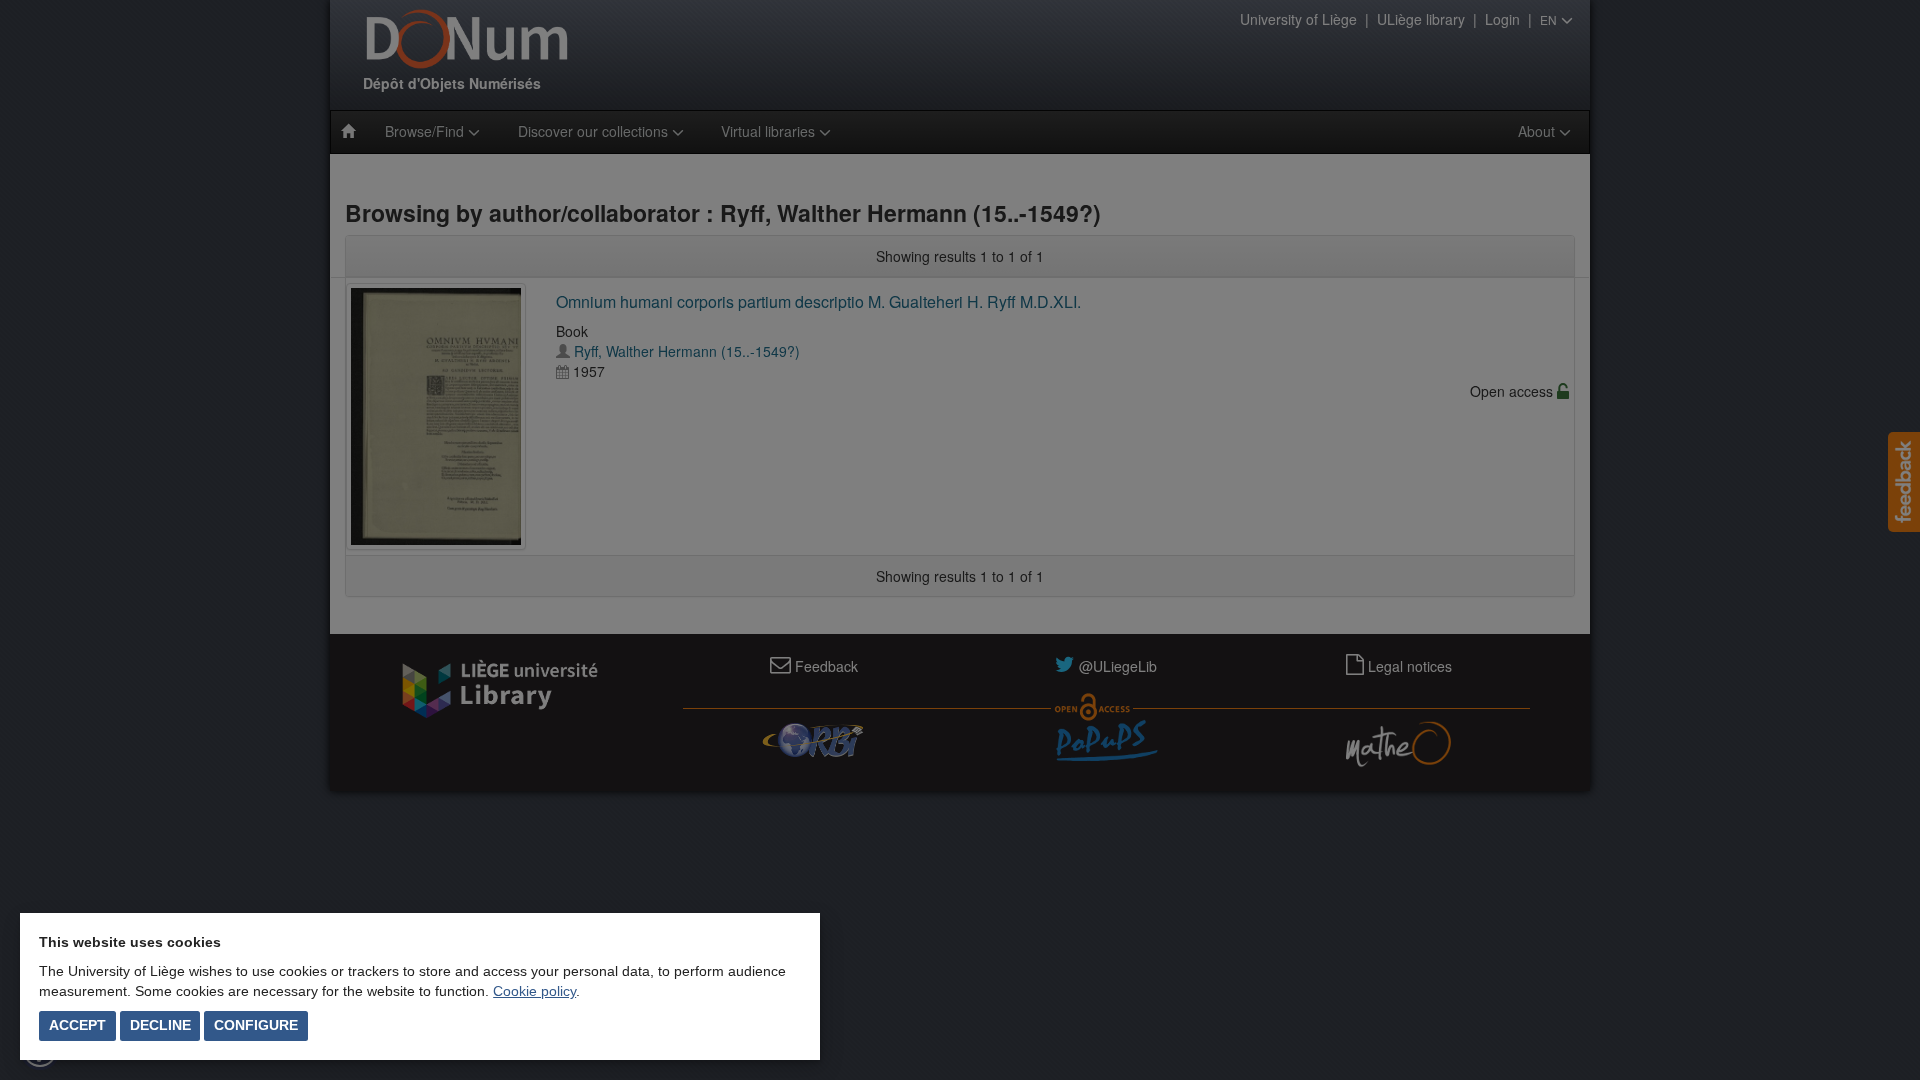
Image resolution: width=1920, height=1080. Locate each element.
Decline (160, 1025)
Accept (77, 1025)
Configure (256, 1025)
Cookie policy (534, 991)
